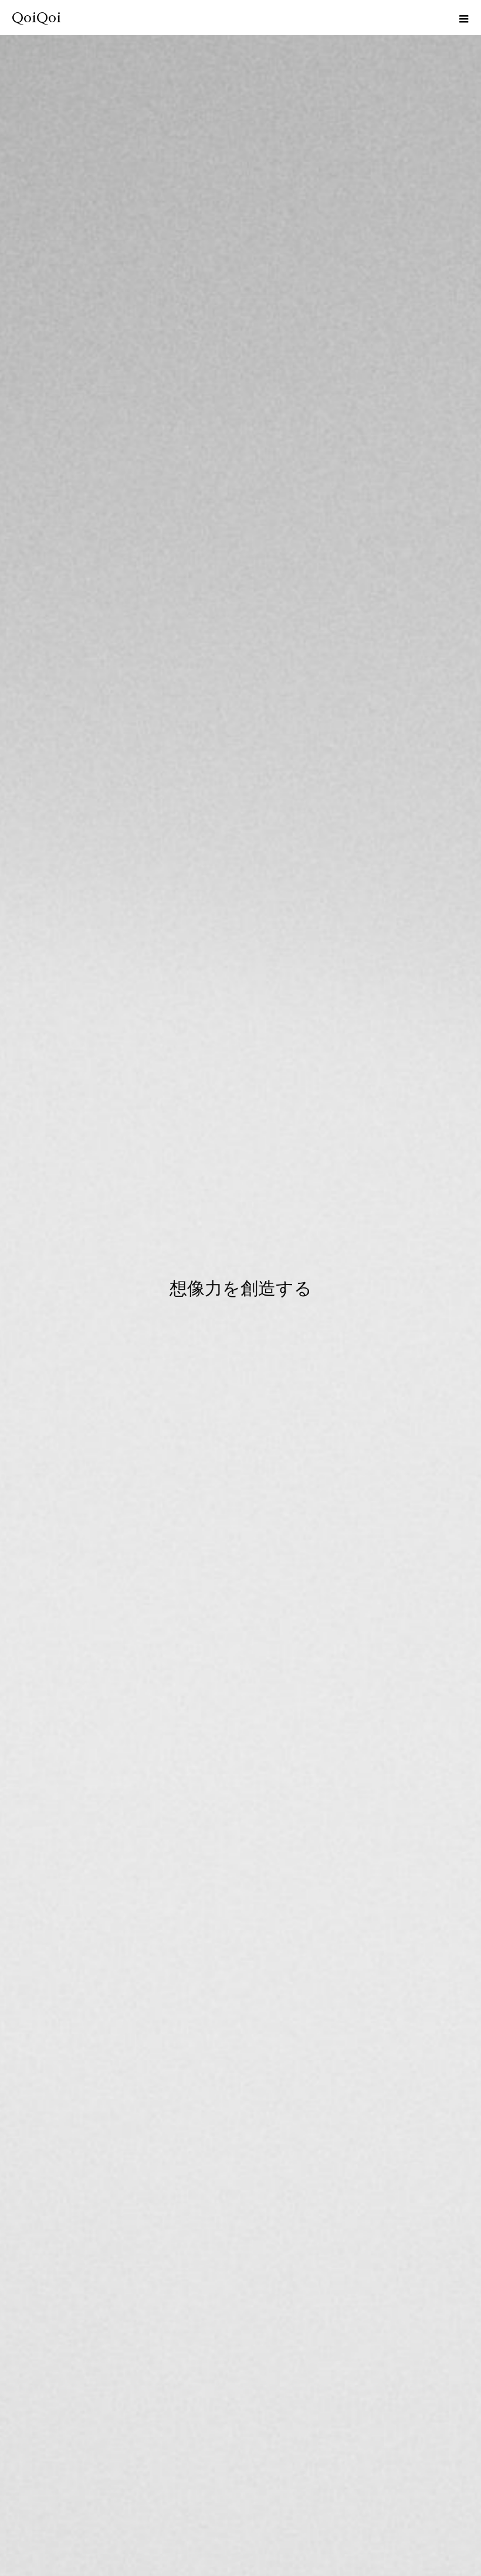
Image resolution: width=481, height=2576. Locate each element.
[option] (240, 1288)
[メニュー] (463, 18)
